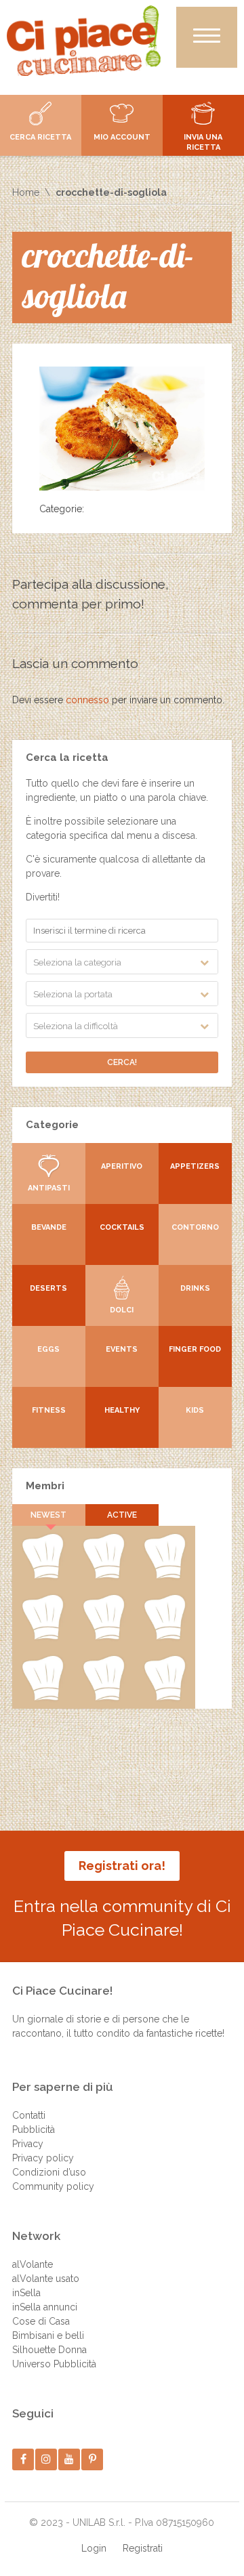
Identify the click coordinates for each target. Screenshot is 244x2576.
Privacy (28, 2144)
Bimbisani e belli (48, 2335)
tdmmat (103, 1576)
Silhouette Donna (49, 2350)
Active (122, 1515)
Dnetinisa (165, 1576)
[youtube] (69, 2459)
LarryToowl (42, 1698)
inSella (26, 2293)
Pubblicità (34, 2130)
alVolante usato (46, 2279)
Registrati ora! (122, 1866)
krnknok (43, 1637)
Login (94, 2548)
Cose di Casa (41, 2321)
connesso (87, 700)
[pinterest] (93, 2459)
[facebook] (23, 2459)
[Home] (84, 41)
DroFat (104, 1637)
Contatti (29, 2115)
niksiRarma (103, 1698)
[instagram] (46, 2459)
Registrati (143, 2548)
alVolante (33, 2264)
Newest (48, 1515)
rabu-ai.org (165, 1637)
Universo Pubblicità (54, 2364)
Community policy (53, 2186)
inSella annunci (45, 2307)
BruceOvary (165, 1698)
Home (26, 192)
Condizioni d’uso (49, 2172)
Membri (45, 1486)
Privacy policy (43, 2158)
